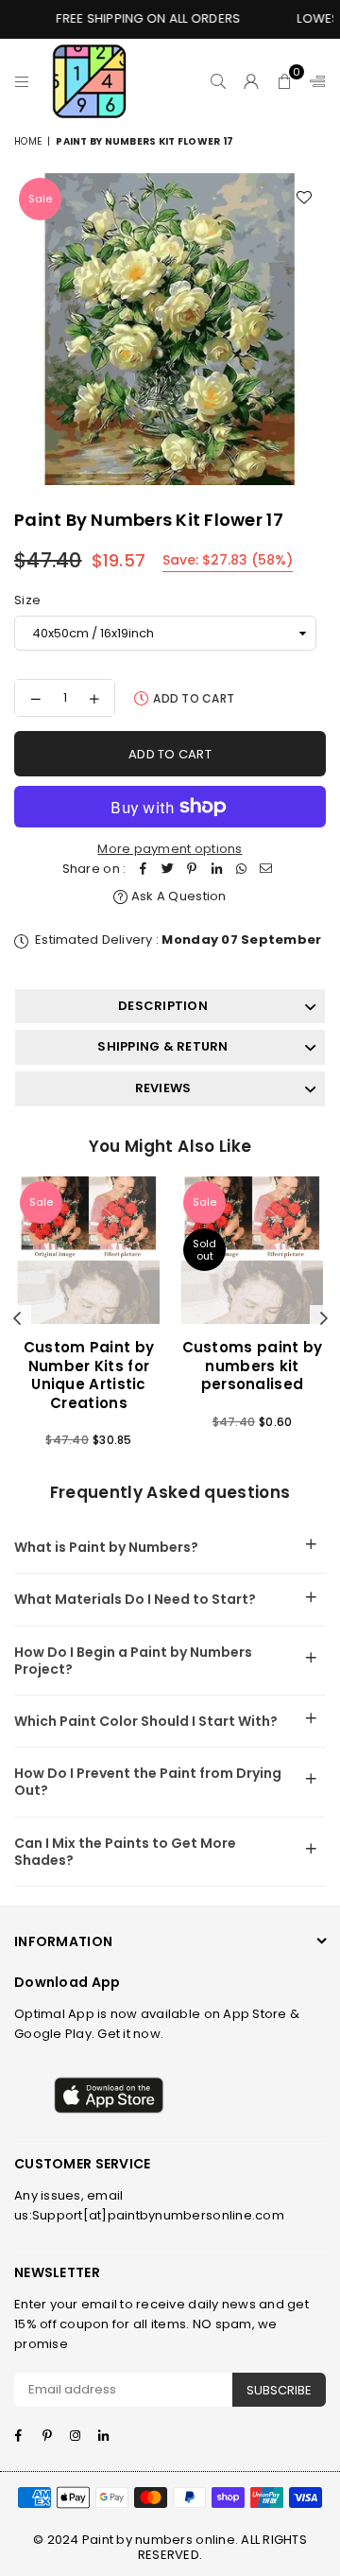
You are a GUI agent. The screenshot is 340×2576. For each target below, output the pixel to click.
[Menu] (22, 81)
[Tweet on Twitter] (167, 870)
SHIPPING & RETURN (162, 1046)
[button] (285, 81)
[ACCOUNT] (252, 81)
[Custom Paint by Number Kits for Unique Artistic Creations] (89, 1250)
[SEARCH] (219, 81)
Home (28, 141)
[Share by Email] (265, 870)
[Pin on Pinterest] (192, 870)
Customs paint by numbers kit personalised (253, 1366)
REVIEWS (163, 1088)
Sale (40, 199)
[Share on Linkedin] (216, 870)
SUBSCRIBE (279, 2390)
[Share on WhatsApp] (241, 870)
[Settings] (314, 81)
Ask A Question (177, 896)
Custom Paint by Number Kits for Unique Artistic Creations (89, 1375)
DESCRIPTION (163, 1006)
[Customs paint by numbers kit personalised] (252, 1250)
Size (27, 600)
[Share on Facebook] (143, 870)
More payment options (170, 849)
